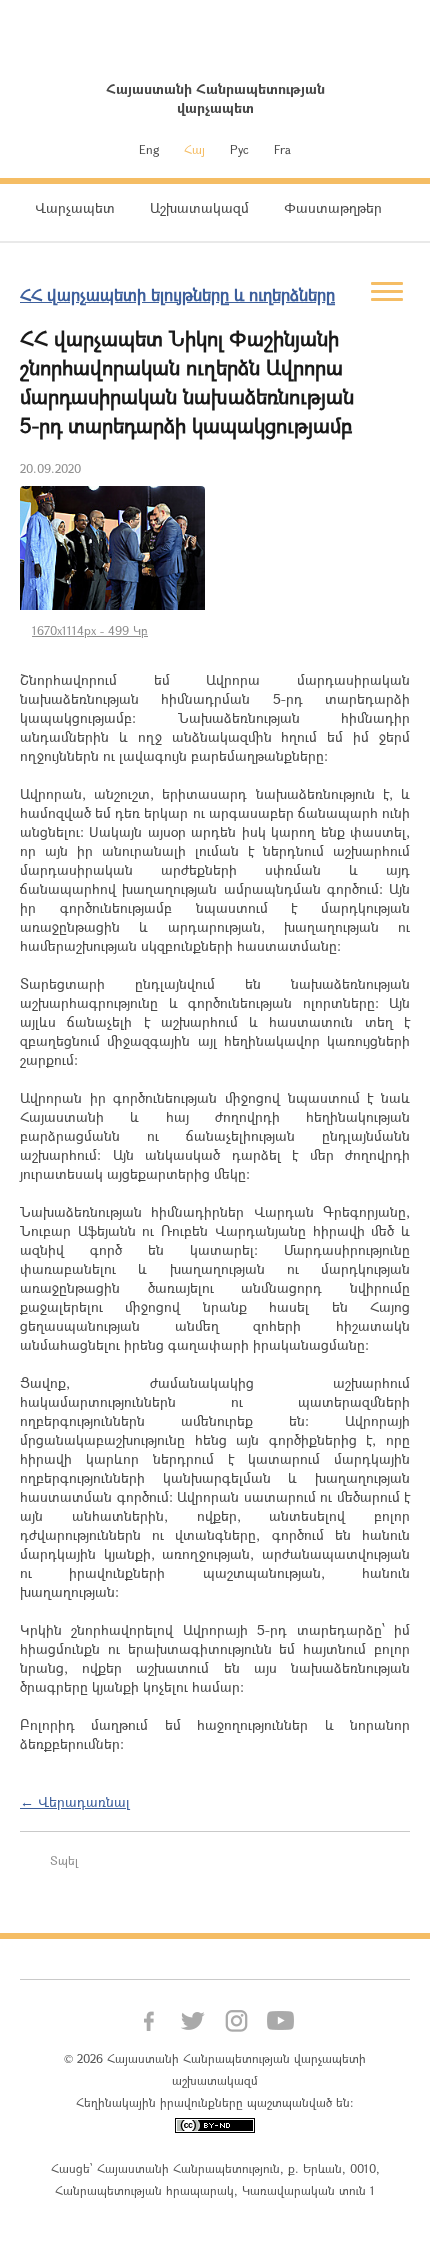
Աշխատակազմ (199, 207)
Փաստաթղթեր (333, 207)
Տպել (64, 1860)
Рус (239, 149)
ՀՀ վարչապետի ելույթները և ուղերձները (177, 294)
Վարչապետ (75, 207)
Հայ (194, 149)
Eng (149, 149)
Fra (282, 149)
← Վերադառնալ (75, 1801)
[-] (112, 548)
